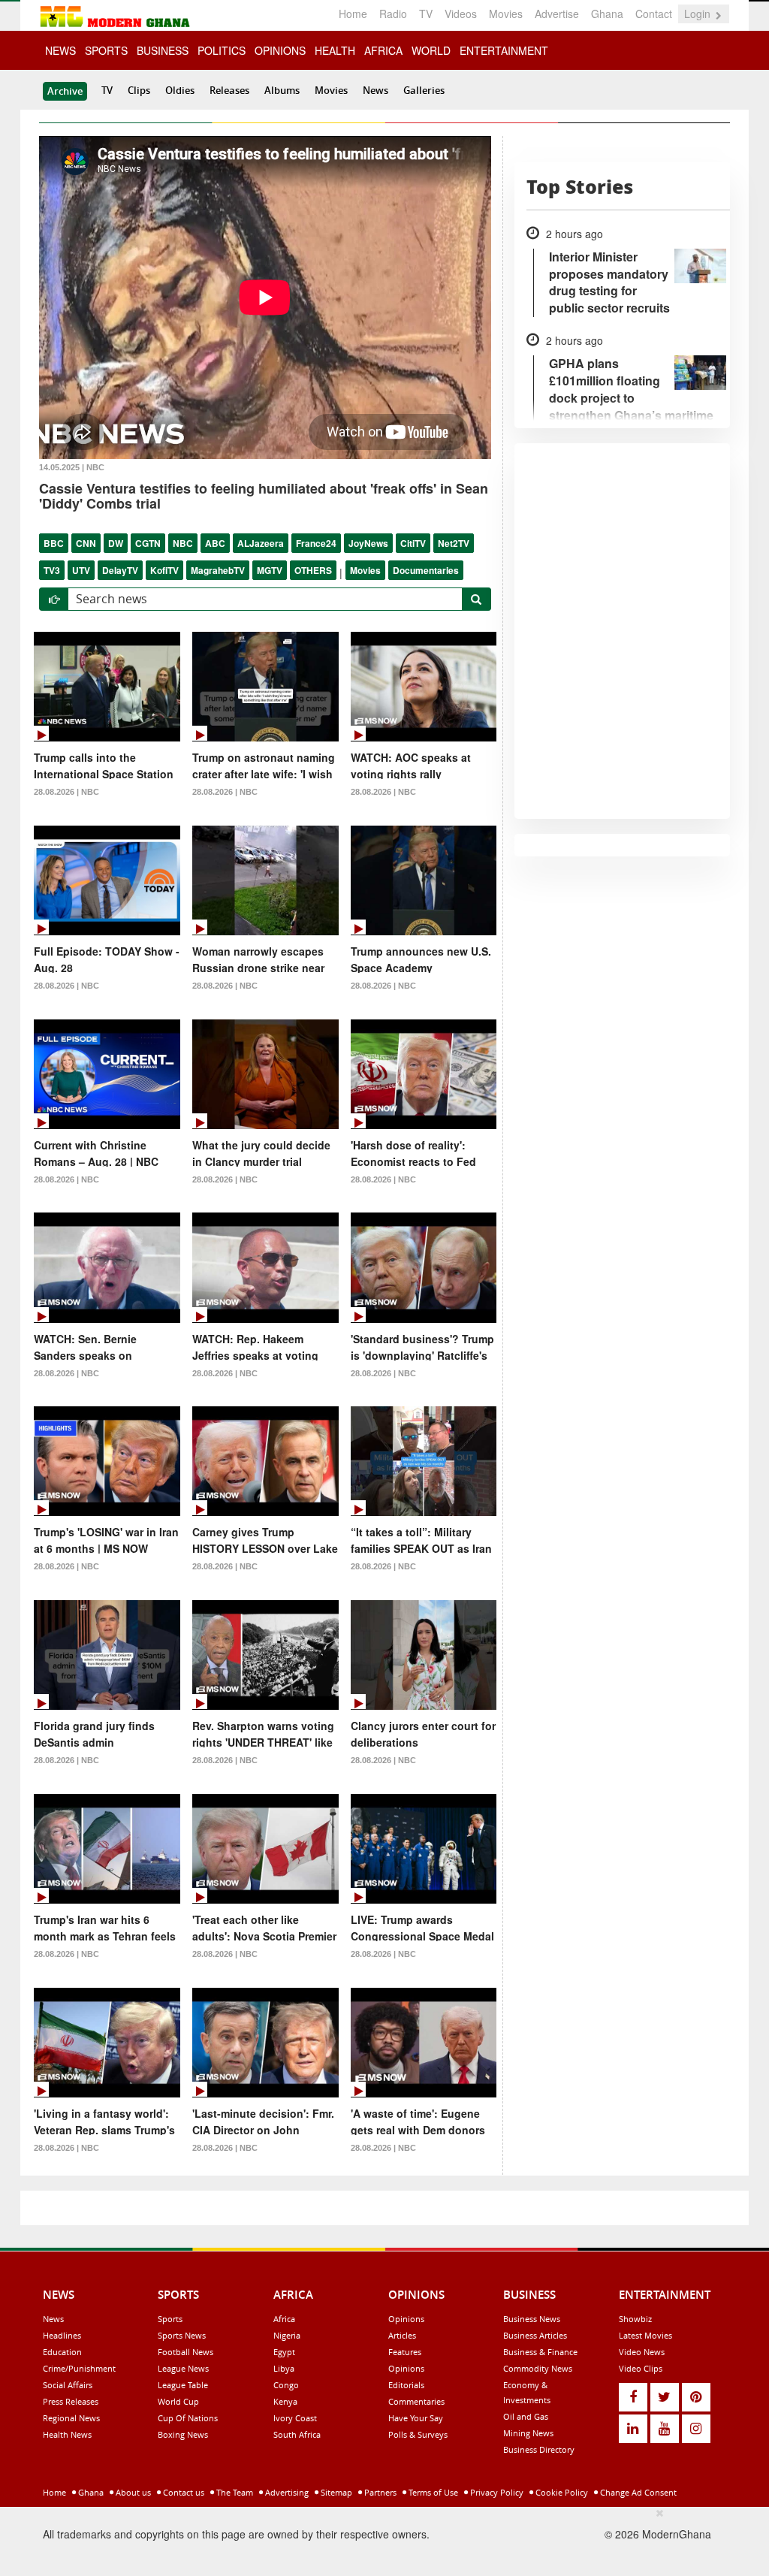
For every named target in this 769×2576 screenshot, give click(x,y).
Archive (65, 91)
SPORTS (106, 50)
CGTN (148, 543)
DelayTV (120, 570)
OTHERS (313, 570)
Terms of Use (432, 2492)
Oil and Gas (526, 2416)
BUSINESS (163, 50)
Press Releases (71, 2401)
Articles (402, 2335)
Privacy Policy (496, 2492)
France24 (316, 543)
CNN (86, 543)
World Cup (178, 2401)
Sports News (182, 2335)
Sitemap (335, 2492)
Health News (67, 2434)
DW (116, 543)
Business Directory (539, 2449)
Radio (393, 14)
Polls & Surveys (418, 2434)
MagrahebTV (218, 570)
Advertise (557, 14)
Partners (379, 2492)
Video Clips (641, 2368)
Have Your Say (416, 2418)
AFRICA (383, 50)
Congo (286, 2385)
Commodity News (538, 2368)
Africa (284, 2319)
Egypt (284, 2352)
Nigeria (287, 2335)
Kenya (285, 2401)
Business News (532, 2319)
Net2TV (454, 543)
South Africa (297, 2434)
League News (183, 2368)
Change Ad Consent (637, 2492)
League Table (183, 2385)
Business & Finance (540, 2352)
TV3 (52, 570)
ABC (215, 543)
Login (699, 14)
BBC (54, 543)
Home (353, 14)
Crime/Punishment (79, 2368)
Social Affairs (68, 2385)
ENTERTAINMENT (504, 50)
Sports (170, 2319)
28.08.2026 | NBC (66, 792)
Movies (506, 14)
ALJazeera (261, 543)
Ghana (607, 14)
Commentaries (416, 2401)
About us (132, 2492)
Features (405, 2352)
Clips (139, 90)
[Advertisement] (379, 2539)
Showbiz (635, 2319)
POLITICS (222, 50)
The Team (234, 2492)
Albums (282, 90)
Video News (642, 2352)
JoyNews (368, 543)
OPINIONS (280, 50)
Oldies (180, 90)
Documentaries (426, 570)
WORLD (431, 50)
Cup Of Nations (188, 2418)
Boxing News (183, 2434)
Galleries (424, 90)
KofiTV (164, 570)
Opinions (406, 2319)
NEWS (60, 50)
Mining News (528, 2433)
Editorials (406, 2385)
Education (62, 2352)
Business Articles (535, 2335)
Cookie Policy (561, 2492)
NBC (183, 543)
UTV (81, 570)
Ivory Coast (295, 2418)
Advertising (286, 2492)
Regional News (71, 2418)
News (375, 90)
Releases (229, 90)
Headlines (62, 2335)
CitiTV (413, 543)
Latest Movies (645, 2335)
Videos (461, 14)
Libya (284, 2368)
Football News (185, 2352)
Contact (654, 14)
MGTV (270, 570)
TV (426, 14)
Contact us (182, 2492)
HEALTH (335, 50)
